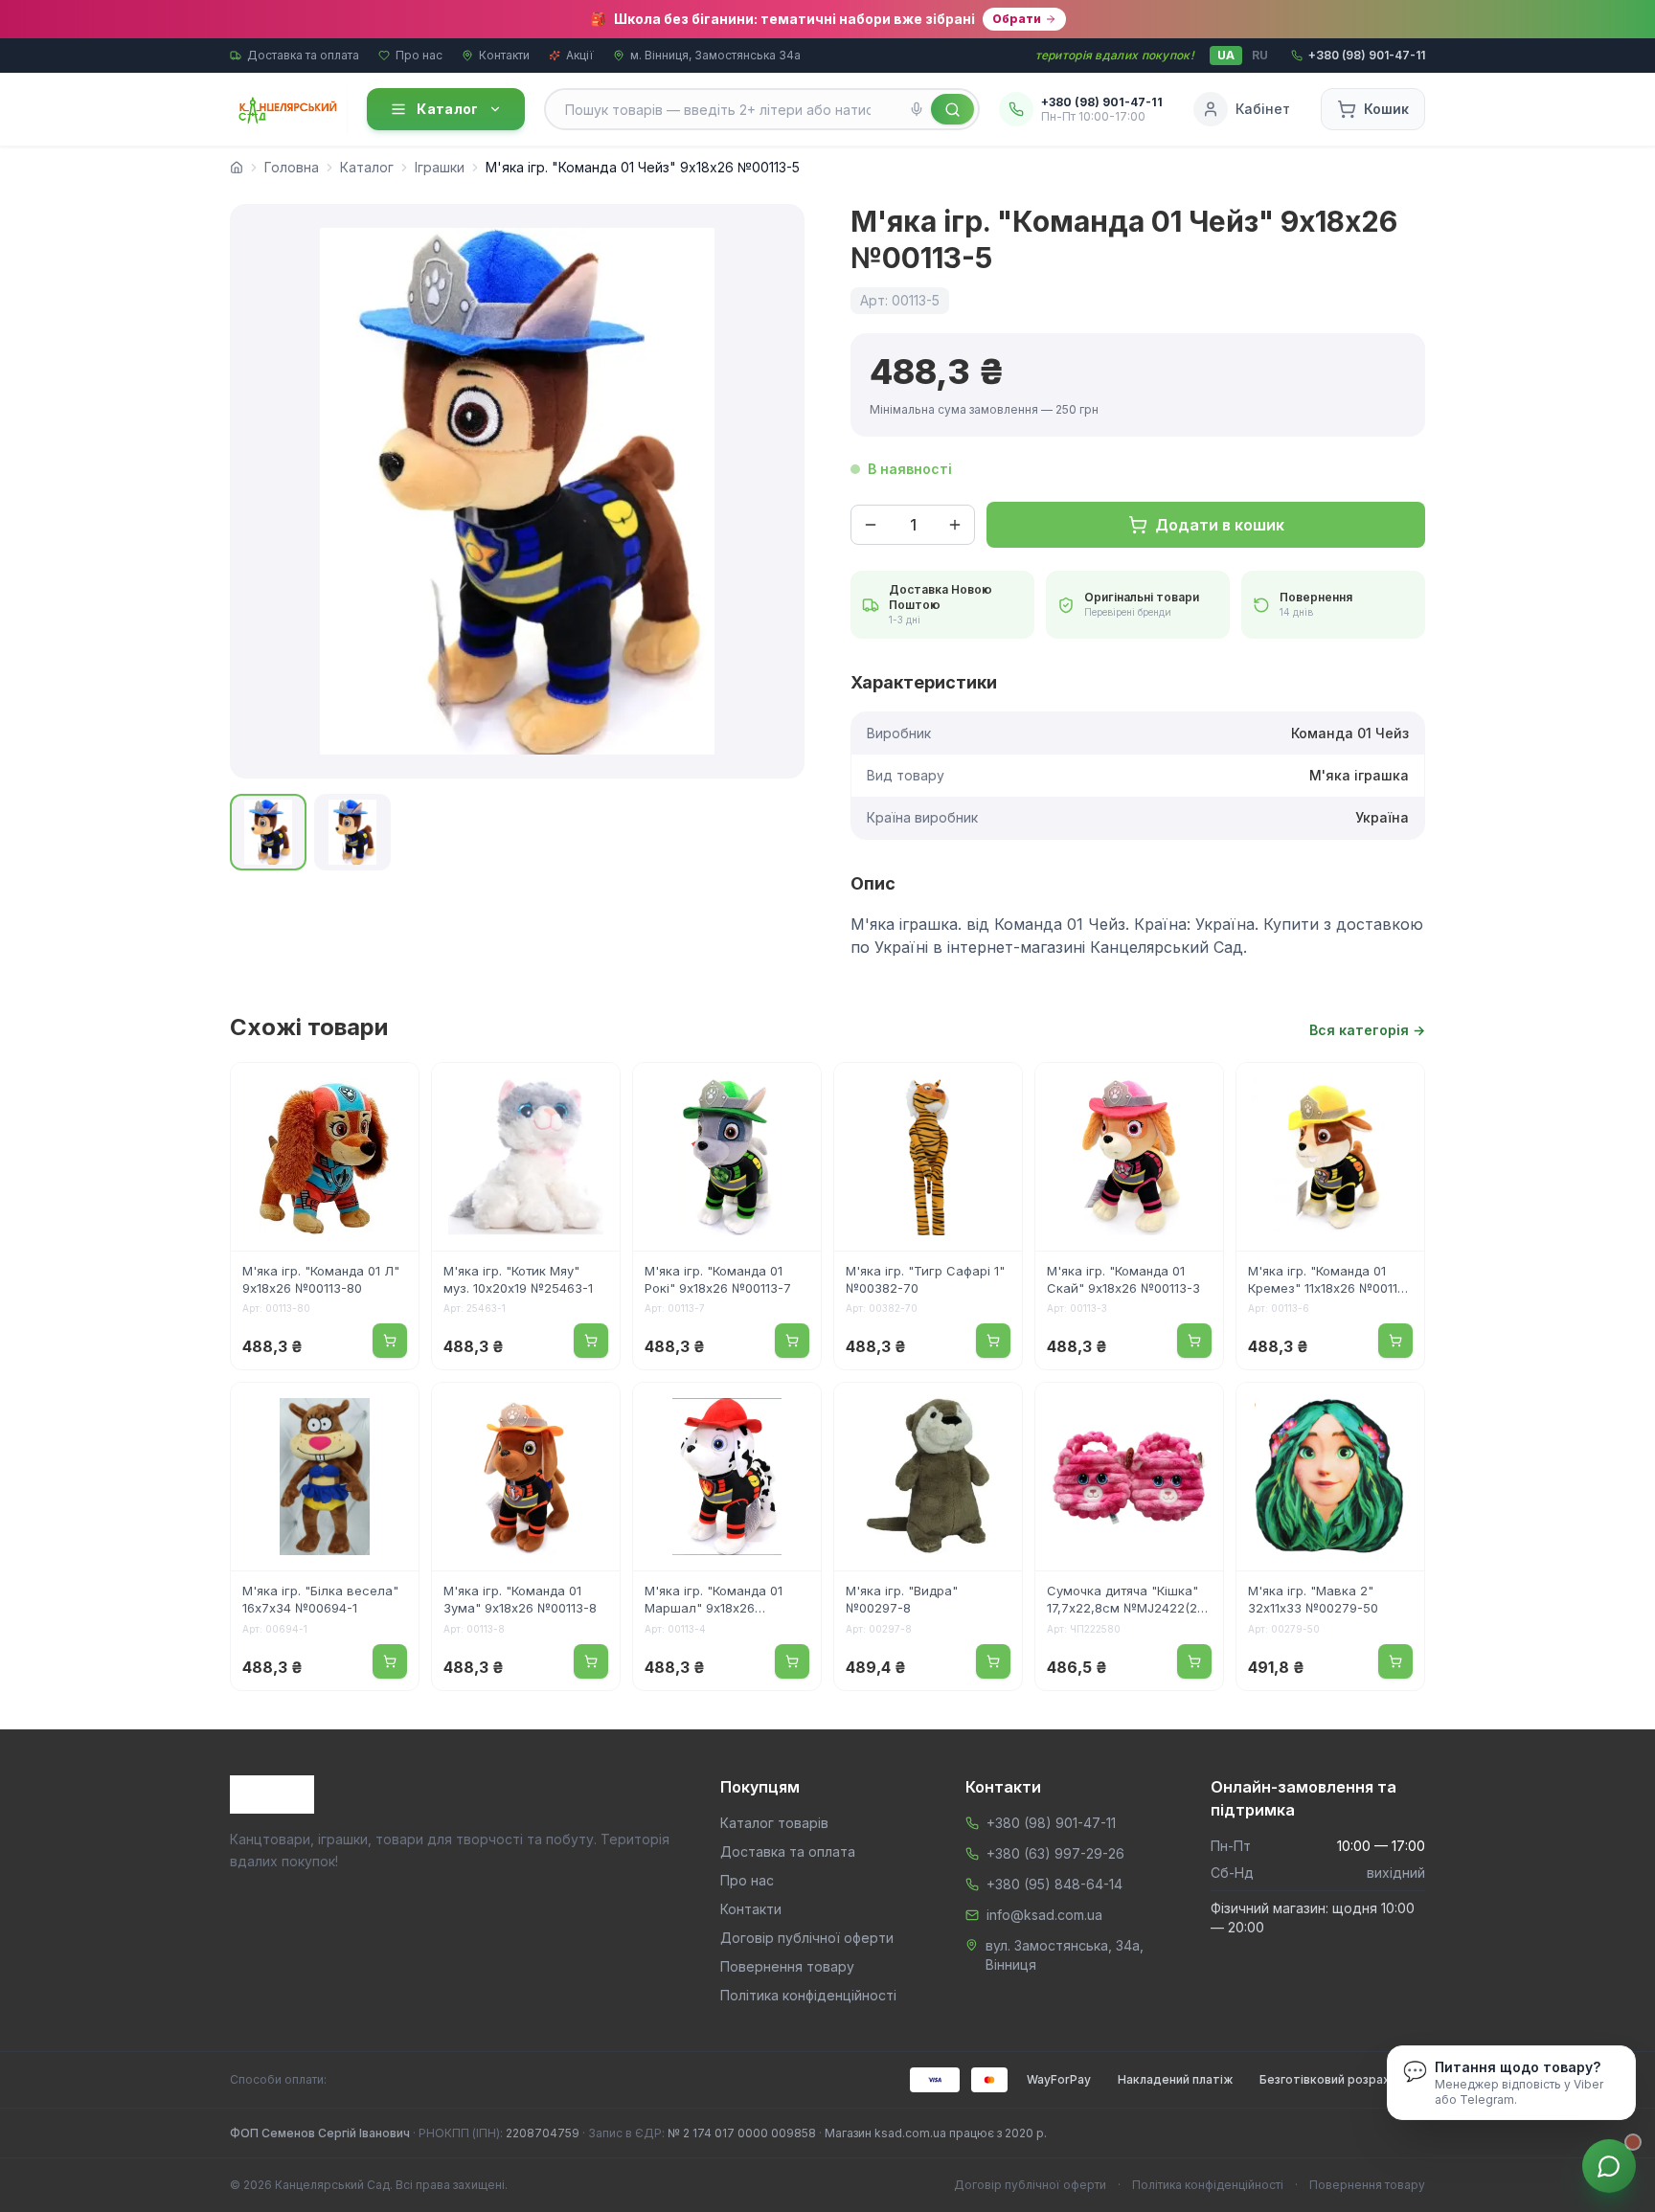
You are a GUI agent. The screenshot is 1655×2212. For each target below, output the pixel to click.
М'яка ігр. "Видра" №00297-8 (902, 1599)
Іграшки (440, 167)
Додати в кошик (1220, 525)
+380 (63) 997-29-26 (1055, 1853)
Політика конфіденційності (808, 1995)
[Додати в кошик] (390, 1341)
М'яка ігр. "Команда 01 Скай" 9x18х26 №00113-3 (1123, 1279)
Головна (292, 167)
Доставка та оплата (303, 55)
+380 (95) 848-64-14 (1054, 1884)
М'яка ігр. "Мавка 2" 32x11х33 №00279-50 (1313, 1599)
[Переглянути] (392, 1090)
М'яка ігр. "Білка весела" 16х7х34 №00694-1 (320, 1599)
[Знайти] (952, 109)
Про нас (419, 55)
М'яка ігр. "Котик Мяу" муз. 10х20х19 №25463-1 (518, 1279)
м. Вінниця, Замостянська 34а (715, 55)
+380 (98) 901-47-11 (1051, 1823)
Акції (580, 55)
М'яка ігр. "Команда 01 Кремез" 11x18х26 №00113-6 (1329, 1281)
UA (1226, 55)
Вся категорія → (1367, 1030)
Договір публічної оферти (807, 1938)
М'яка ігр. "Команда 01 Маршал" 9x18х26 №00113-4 (714, 1601)
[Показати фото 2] (352, 832)
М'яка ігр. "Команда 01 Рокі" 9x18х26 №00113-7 (718, 1279)
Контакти (504, 55)
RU (1260, 55)
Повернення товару (787, 1966)
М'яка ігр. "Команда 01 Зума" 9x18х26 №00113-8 (520, 1599)
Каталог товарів (774, 1823)
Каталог (447, 109)
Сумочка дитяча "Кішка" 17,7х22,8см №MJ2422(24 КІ (1126, 1601)
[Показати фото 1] (268, 832)
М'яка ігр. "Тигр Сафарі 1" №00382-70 (925, 1279)
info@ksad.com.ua (1044, 1915)
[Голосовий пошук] (917, 109)
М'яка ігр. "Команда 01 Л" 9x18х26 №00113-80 (321, 1279)
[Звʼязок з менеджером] (1609, 2166)
